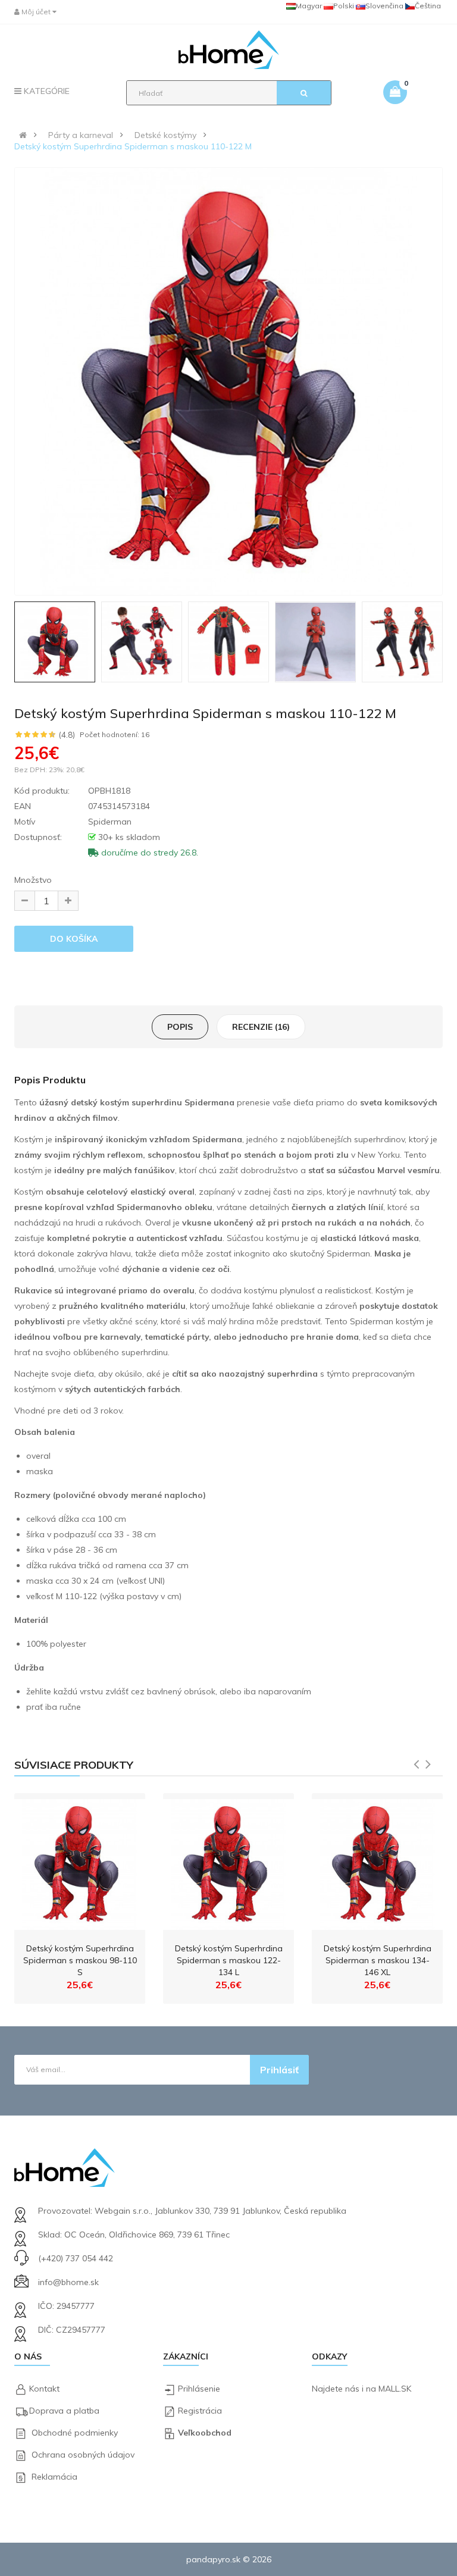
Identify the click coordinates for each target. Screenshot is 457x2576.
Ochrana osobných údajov (83, 2455)
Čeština (428, 6)
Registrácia (200, 2411)
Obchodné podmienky (75, 2433)
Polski (344, 6)
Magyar (309, 6)
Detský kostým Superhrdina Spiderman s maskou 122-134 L (229, 1960)
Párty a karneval (81, 135)
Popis (180, 1027)
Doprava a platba (64, 2411)
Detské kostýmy (165, 135)
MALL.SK (395, 2389)
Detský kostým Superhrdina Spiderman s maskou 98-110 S (80, 1960)
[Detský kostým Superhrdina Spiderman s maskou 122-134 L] (228, 1862)
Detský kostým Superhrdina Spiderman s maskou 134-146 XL (378, 1960)
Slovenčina (384, 6)
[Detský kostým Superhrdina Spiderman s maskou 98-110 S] (80, 1862)
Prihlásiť (279, 2070)
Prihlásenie (199, 2389)
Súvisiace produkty (74, 1765)
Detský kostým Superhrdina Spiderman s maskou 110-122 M (133, 146)
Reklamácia (54, 2477)
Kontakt (44, 2389)
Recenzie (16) (261, 1027)
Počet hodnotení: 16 (115, 735)
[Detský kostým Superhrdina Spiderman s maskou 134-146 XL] (377, 1862)
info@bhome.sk (68, 2282)
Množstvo (33, 880)
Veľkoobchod (205, 2433)
